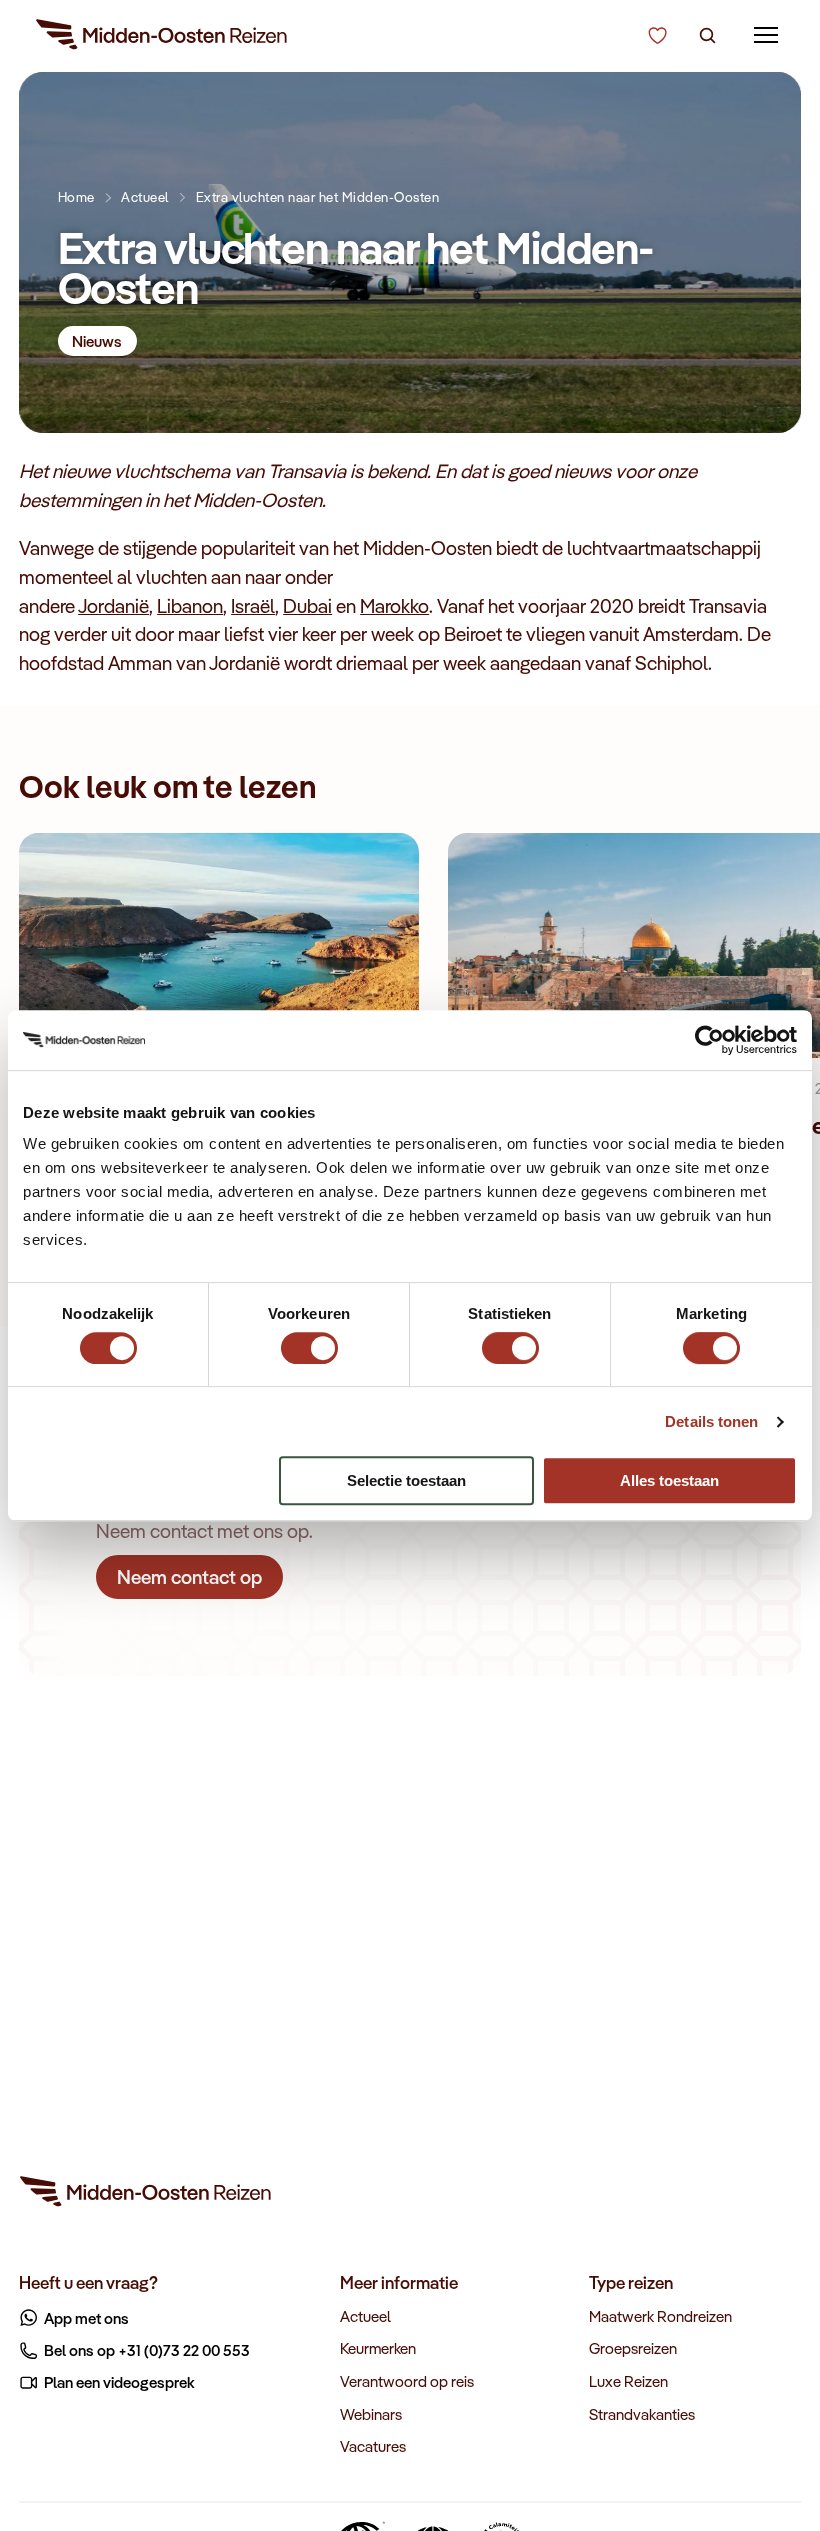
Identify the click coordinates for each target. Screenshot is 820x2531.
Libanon (190, 606)
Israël (253, 606)
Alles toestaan (669, 1480)
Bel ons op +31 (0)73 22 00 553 (147, 2350)
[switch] (309, 1338)
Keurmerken (378, 2348)
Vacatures (373, 2446)
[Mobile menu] (766, 35)
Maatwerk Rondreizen (660, 2316)
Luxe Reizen (628, 2381)
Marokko (394, 606)
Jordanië (113, 606)
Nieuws (97, 341)
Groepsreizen (633, 2348)
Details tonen (711, 1421)
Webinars (371, 2414)
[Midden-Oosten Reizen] (163, 38)
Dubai (307, 606)
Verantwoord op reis (407, 2381)
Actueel (145, 196)
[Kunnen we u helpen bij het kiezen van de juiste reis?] (657, 36)
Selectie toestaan (406, 1480)
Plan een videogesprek (119, 2382)
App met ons (86, 2318)
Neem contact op (189, 1576)
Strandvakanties (642, 2414)
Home (76, 196)
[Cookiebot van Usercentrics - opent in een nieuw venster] (709, 1040)
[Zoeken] (707, 36)
